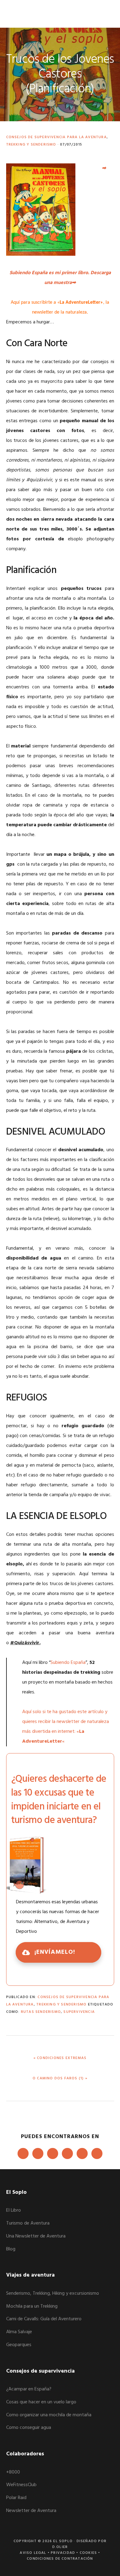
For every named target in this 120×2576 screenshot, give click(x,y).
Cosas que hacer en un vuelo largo (41, 2402)
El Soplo (63, 2541)
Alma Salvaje (19, 2332)
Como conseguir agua (29, 2428)
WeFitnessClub (21, 2485)
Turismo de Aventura (28, 2223)
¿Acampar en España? (29, 2389)
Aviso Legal (33, 2553)
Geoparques (19, 2345)
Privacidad (63, 2553)
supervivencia (79, 2012)
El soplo (28, 14)
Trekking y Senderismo (31, 145)
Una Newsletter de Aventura (36, 2236)
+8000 (13, 2472)
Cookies (88, 2553)
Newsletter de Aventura (31, 2511)
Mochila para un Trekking (32, 2306)
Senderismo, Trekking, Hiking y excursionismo (53, 2294)
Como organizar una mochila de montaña (49, 2415)
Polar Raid (16, 2498)
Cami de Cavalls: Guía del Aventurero (44, 2319)
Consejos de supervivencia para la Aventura (56, 137)
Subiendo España (68, 1663)
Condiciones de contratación (60, 2559)
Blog (11, 2249)
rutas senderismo (41, 2012)
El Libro (14, 2210)
